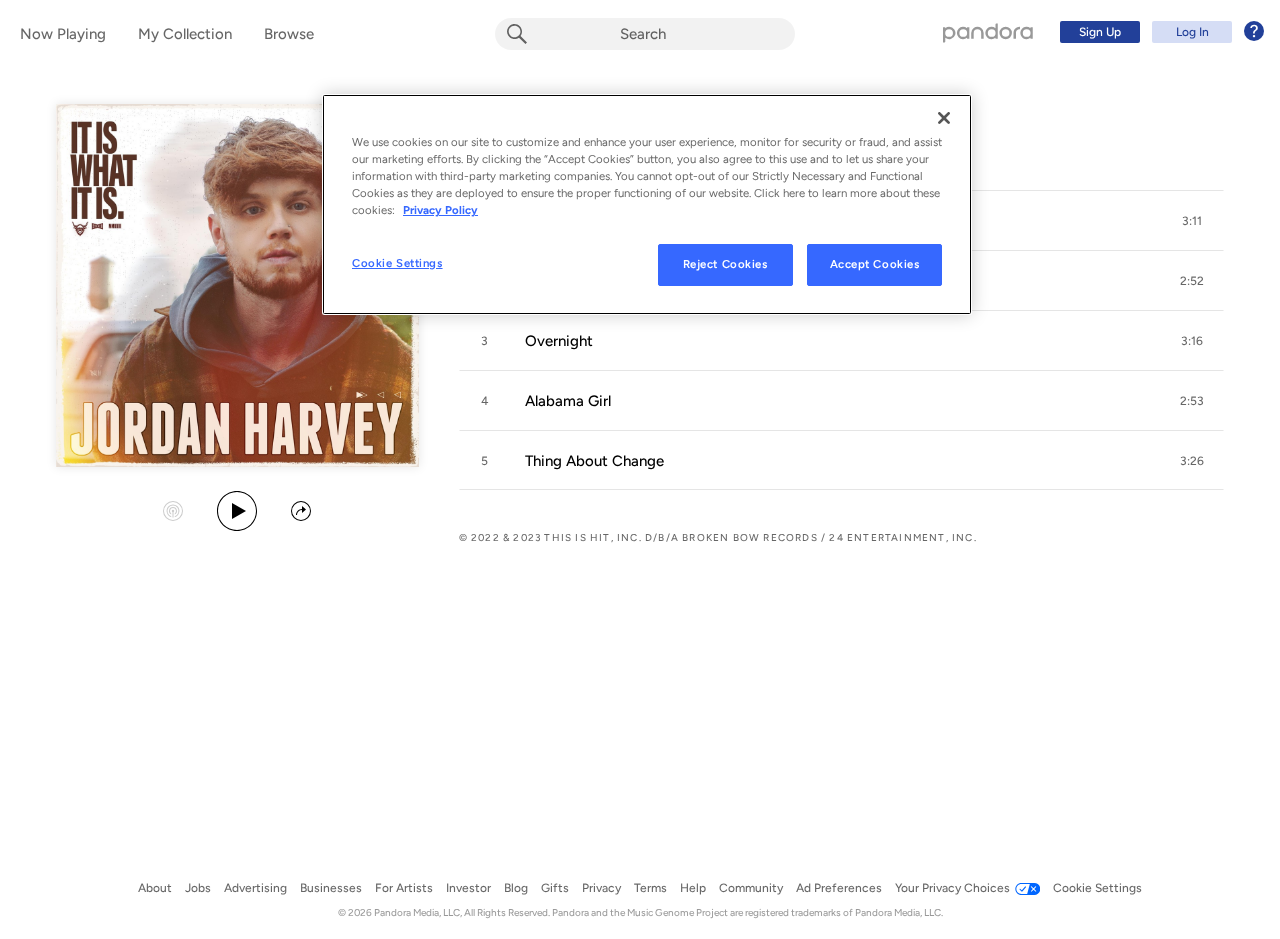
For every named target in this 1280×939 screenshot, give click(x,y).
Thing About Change (594, 461)
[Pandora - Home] (988, 32)
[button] (1192, 221)
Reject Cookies (725, 264)
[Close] (944, 118)
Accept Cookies (875, 264)
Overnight (559, 341)
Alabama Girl (568, 401)
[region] (647, 204)
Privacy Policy (440, 210)
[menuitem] (1159, 32)
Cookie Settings (397, 263)
